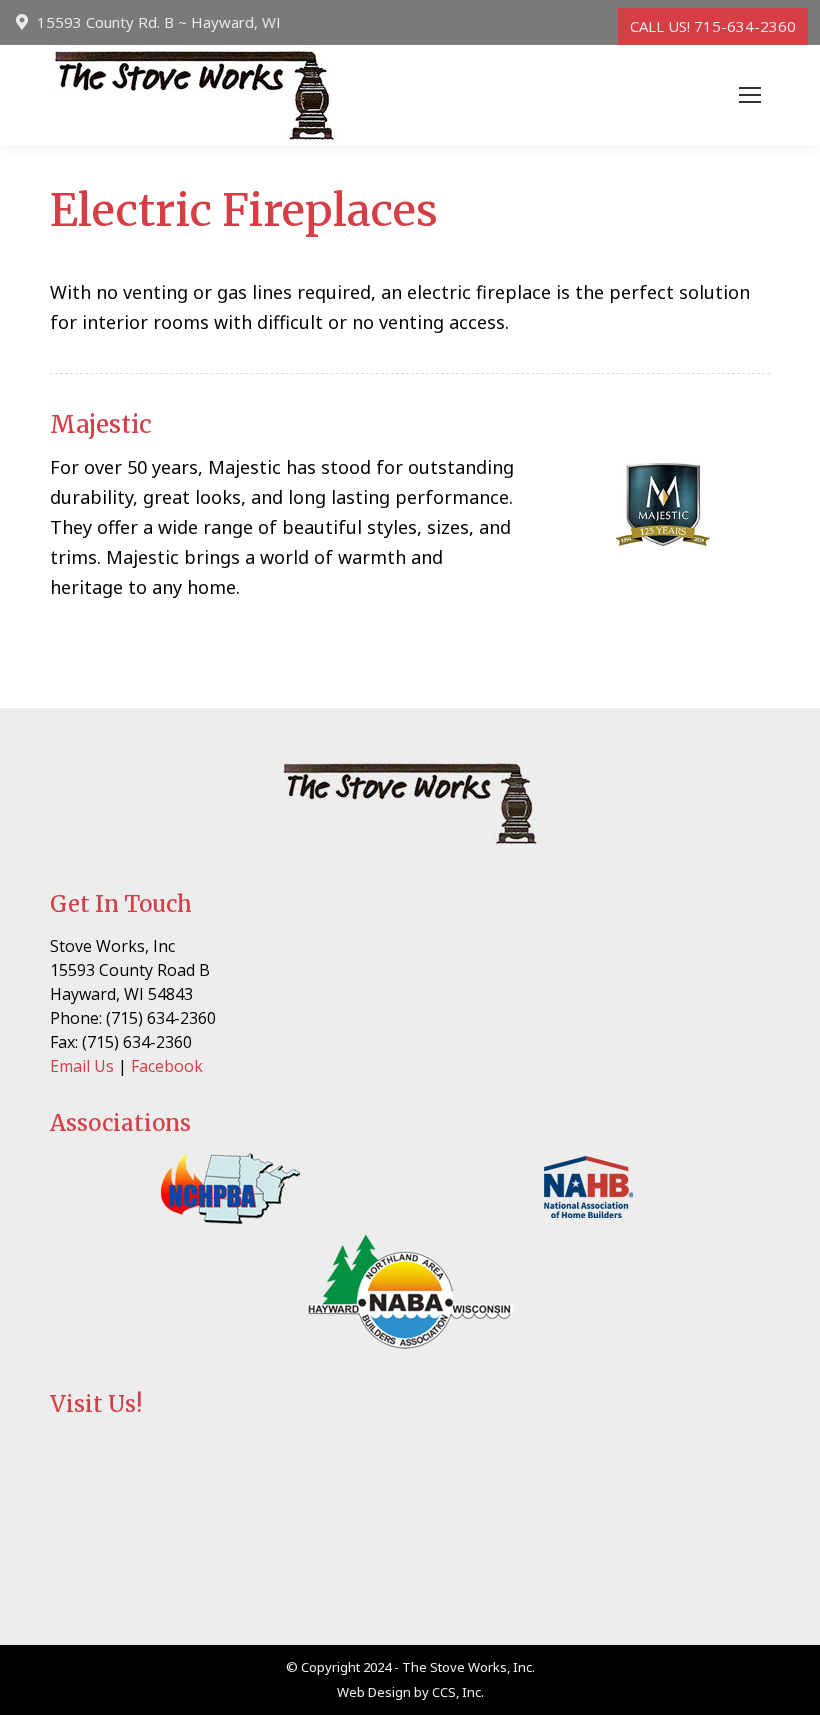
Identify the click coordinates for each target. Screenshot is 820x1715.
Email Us (82, 1066)
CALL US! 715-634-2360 (713, 26)
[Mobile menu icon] (750, 95)
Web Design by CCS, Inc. (410, 1692)
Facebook (167, 1066)
